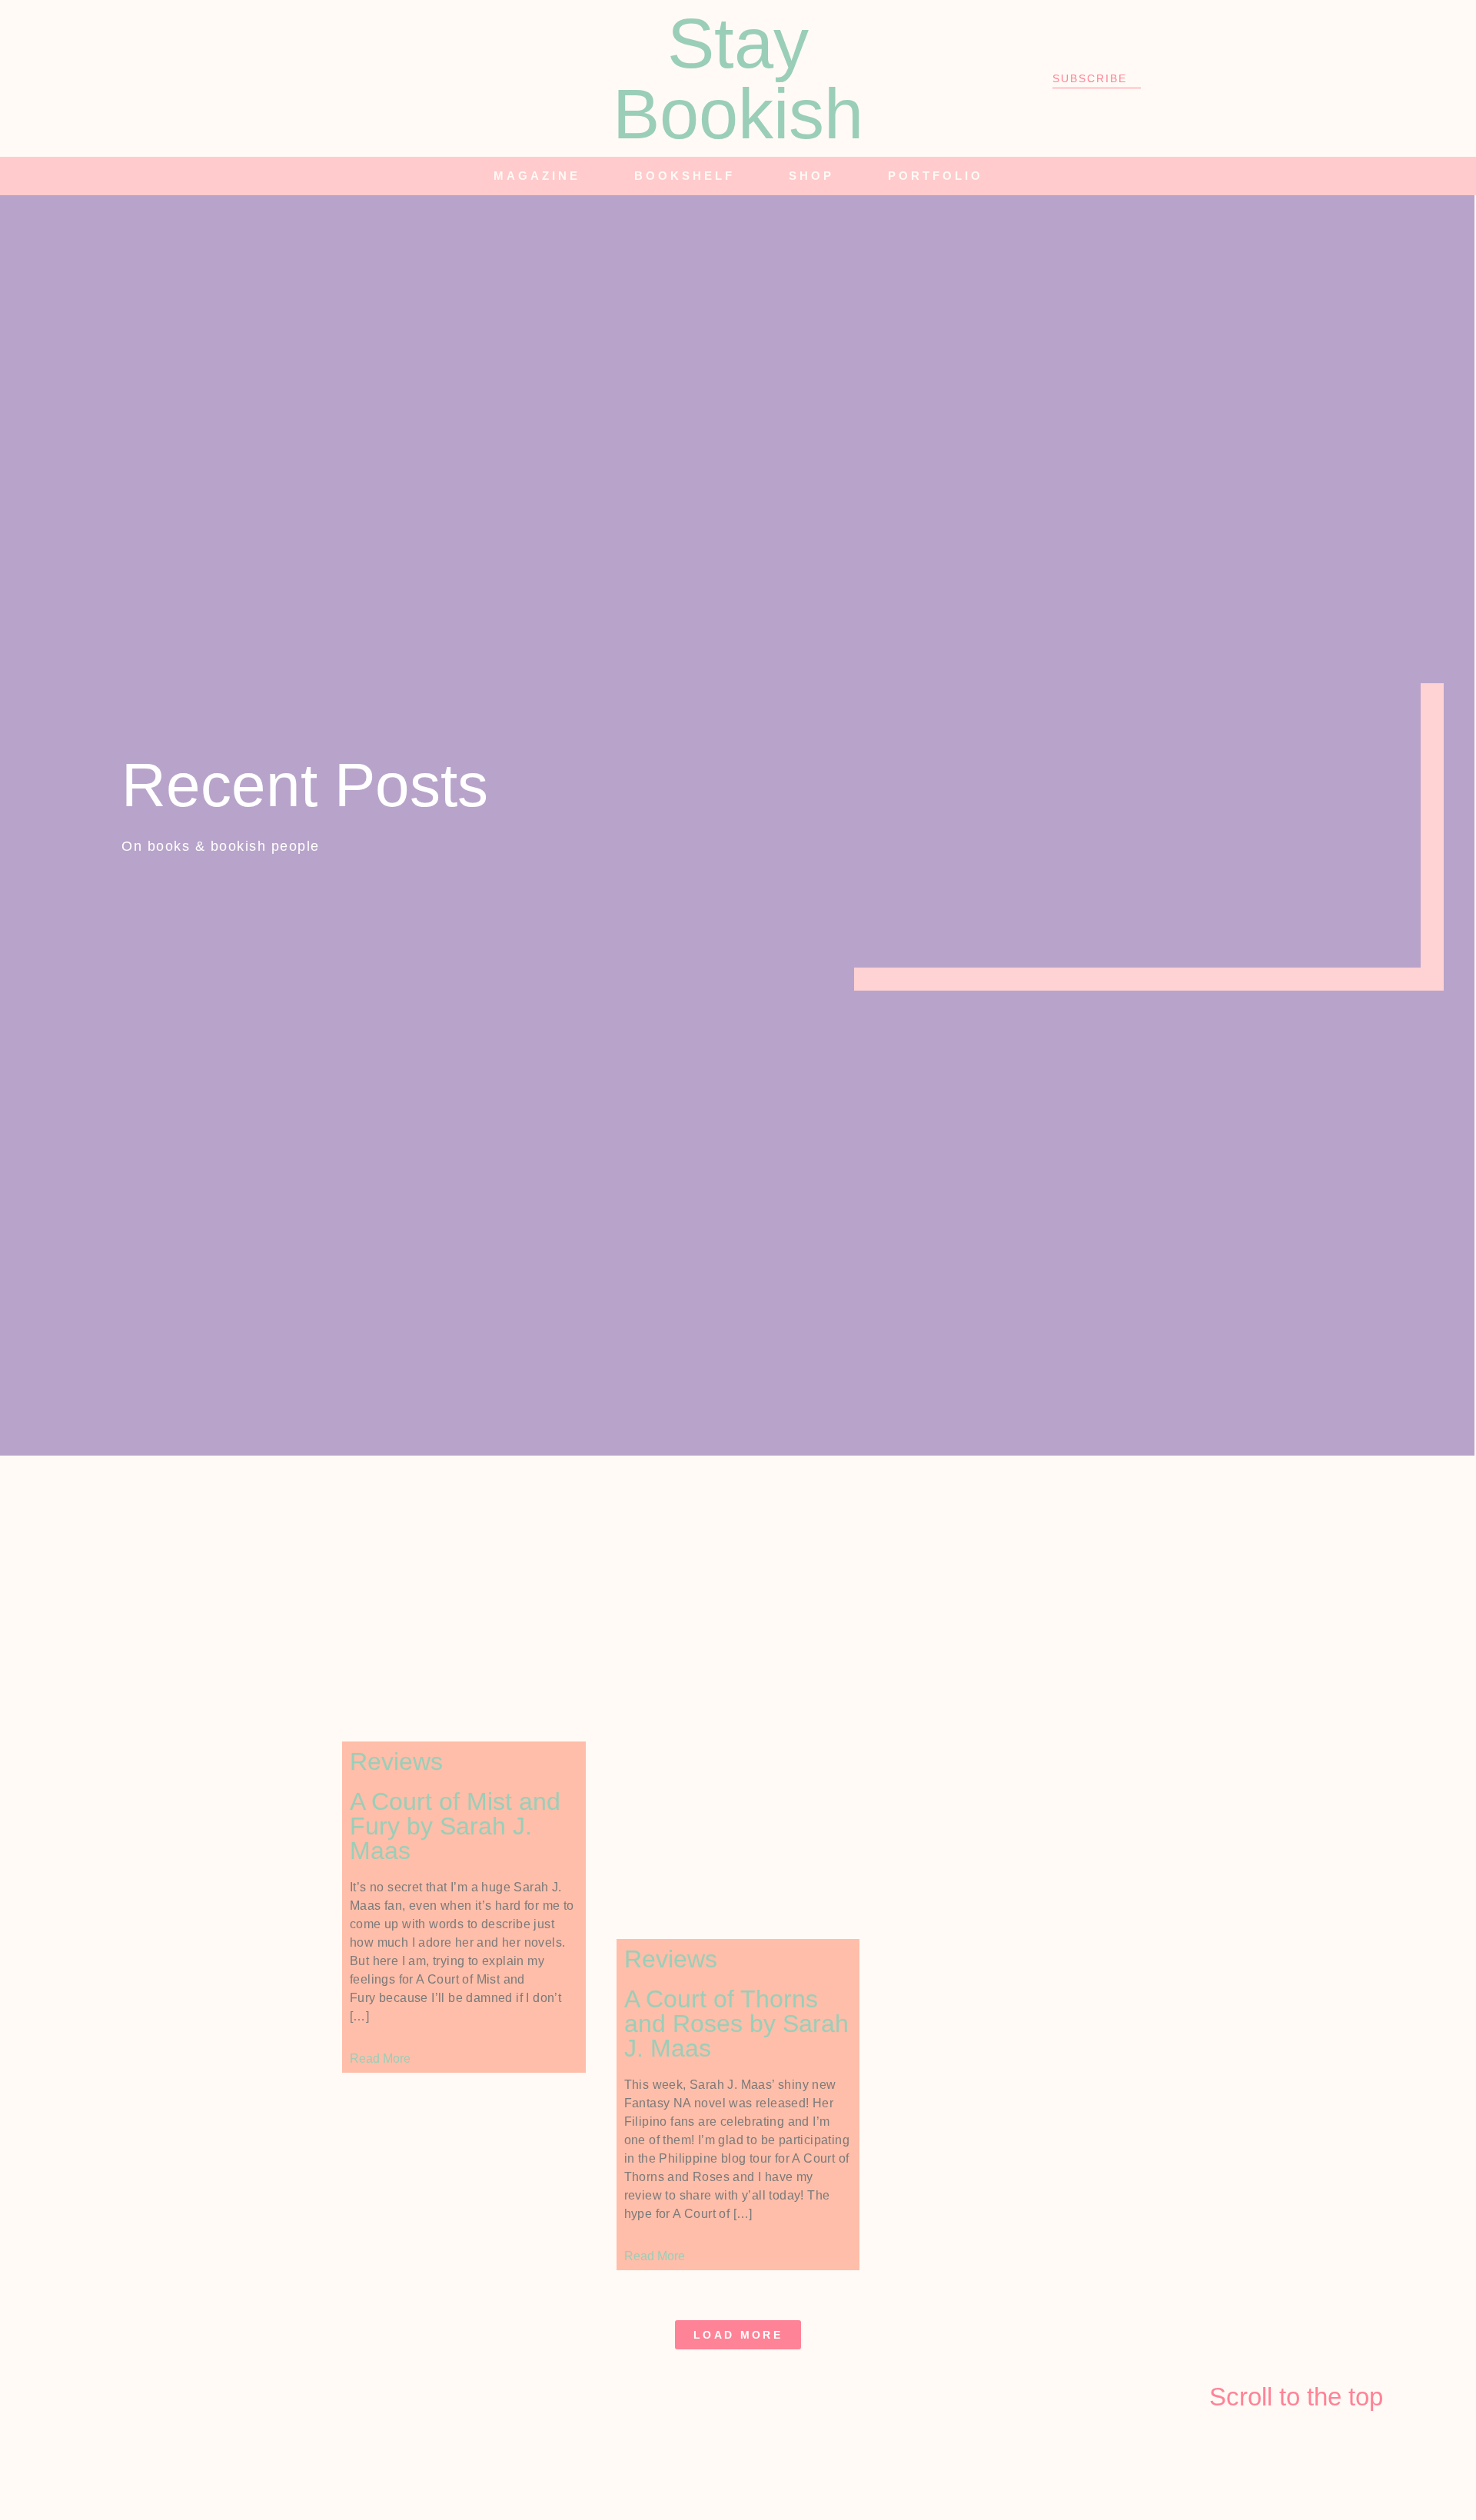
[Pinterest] (421, 78)
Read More (380, 2058)
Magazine (537, 176)
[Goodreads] (379, 78)
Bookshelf (685, 176)
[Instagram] (337, 78)
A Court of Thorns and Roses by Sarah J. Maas (736, 2024)
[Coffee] (464, 78)
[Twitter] (294, 78)
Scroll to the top (1296, 2397)
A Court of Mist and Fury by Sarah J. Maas (455, 1826)
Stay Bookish (738, 78)
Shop (811, 176)
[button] (1250, 176)
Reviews (396, 1761)
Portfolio (936, 176)
